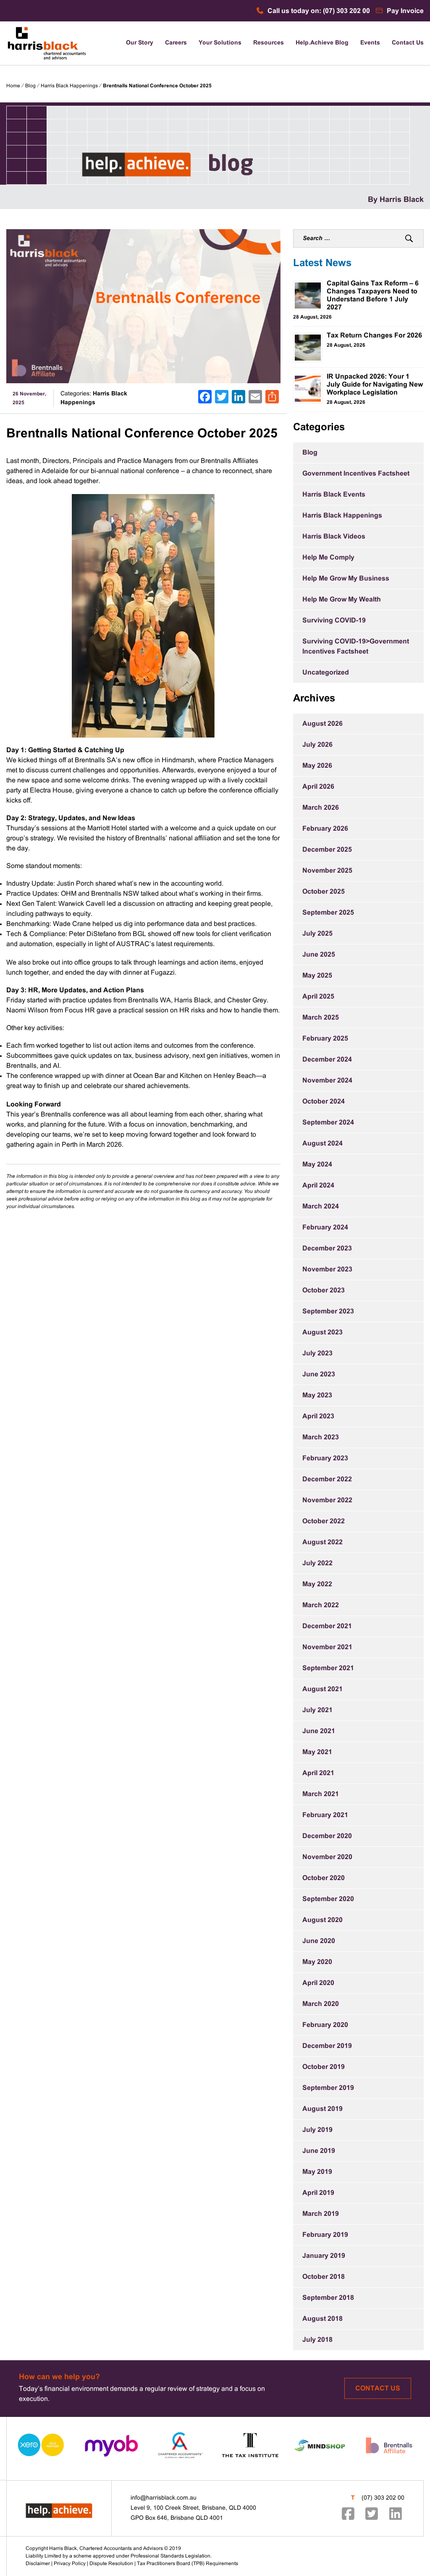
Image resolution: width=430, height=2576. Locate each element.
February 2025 (325, 1039)
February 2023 (325, 1458)
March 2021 (321, 1794)
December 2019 (327, 2046)
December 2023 (327, 1249)
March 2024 (321, 1207)
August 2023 (322, 1332)
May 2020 (317, 1962)
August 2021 (322, 1689)
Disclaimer (38, 2564)
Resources (269, 43)
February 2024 (325, 1228)
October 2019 (324, 2067)
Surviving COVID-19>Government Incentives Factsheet (356, 647)
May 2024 (317, 1165)
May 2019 (317, 2172)
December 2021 (327, 1626)
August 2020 (322, 1920)
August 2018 (322, 2319)
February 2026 (325, 829)
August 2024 (322, 1144)
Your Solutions (220, 43)
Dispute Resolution (111, 2564)
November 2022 (327, 1500)
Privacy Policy (70, 2564)
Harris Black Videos (334, 537)
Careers (176, 43)
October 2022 (324, 1521)
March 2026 (321, 808)
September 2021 (328, 1668)
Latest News (322, 264)
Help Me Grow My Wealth (342, 600)
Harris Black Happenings (69, 86)
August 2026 (322, 724)
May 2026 (317, 766)
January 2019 (324, 2256)
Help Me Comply (328, 558)
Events (370, 43)
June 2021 (319, 1731)
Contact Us (408, 43)
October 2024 (324, 1102)
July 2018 (317, 2340)
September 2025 (328, 913)
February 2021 (325, 1815)
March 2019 (321, 2214)
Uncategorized (326, 673)
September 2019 (328, 2088)
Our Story (140, 43)
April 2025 (318, 997)
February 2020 (325, 2025)
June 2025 (319, 955)
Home (13, 86)
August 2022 (322, 1542)
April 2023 (318, 1416)
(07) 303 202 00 (383, 2498)
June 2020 (319, 1941)
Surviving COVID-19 (334, 621)
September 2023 (328, 1312)
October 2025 (324, 892)
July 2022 (317, 1563)
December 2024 (327, 1060)
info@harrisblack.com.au (164, 2498)
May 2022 (317, 1584)
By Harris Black (396, 200)
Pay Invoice (404, 11)
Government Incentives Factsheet (356, 474)
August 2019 (322, 2109)
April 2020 (318, 1983)
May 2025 (317, 976)
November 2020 (327, 1857)
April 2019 (318, 2193)
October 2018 (324, 2277)
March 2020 (321, 2004)
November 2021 (327, 1647)
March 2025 (321, 1018)
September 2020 (328, 1899)
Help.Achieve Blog (322, 43)
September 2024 (328, 1123)
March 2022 (321, 1605)
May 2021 (317, 1752)
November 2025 (327, 871)
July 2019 (317, 2130)
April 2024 (318, 1186)
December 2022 (327, 1479)
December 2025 (327, 850)
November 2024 (327, 1081)
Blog (30, 86)
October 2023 (324, 1291)
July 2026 (317, 745)
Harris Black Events (334, 495)
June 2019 (319, 2151)
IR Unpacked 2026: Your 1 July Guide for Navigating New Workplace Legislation (375, 385)
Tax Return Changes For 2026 (374, 336)
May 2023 (317, 1395)
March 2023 (321, 1437)
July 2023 (317, 1353)
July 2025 (317, 934)
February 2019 (325, 2235)
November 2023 (327, 1270)
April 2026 (318, 787)
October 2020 (324, 1878)
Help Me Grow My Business (346, 579)
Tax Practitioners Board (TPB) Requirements (187, 2564)
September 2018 (328, 2298)
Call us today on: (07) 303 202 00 (318, 11)
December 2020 (327, 1836)
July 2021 (317, 1710)
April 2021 (318, 1773)
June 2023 (319, 1374)
